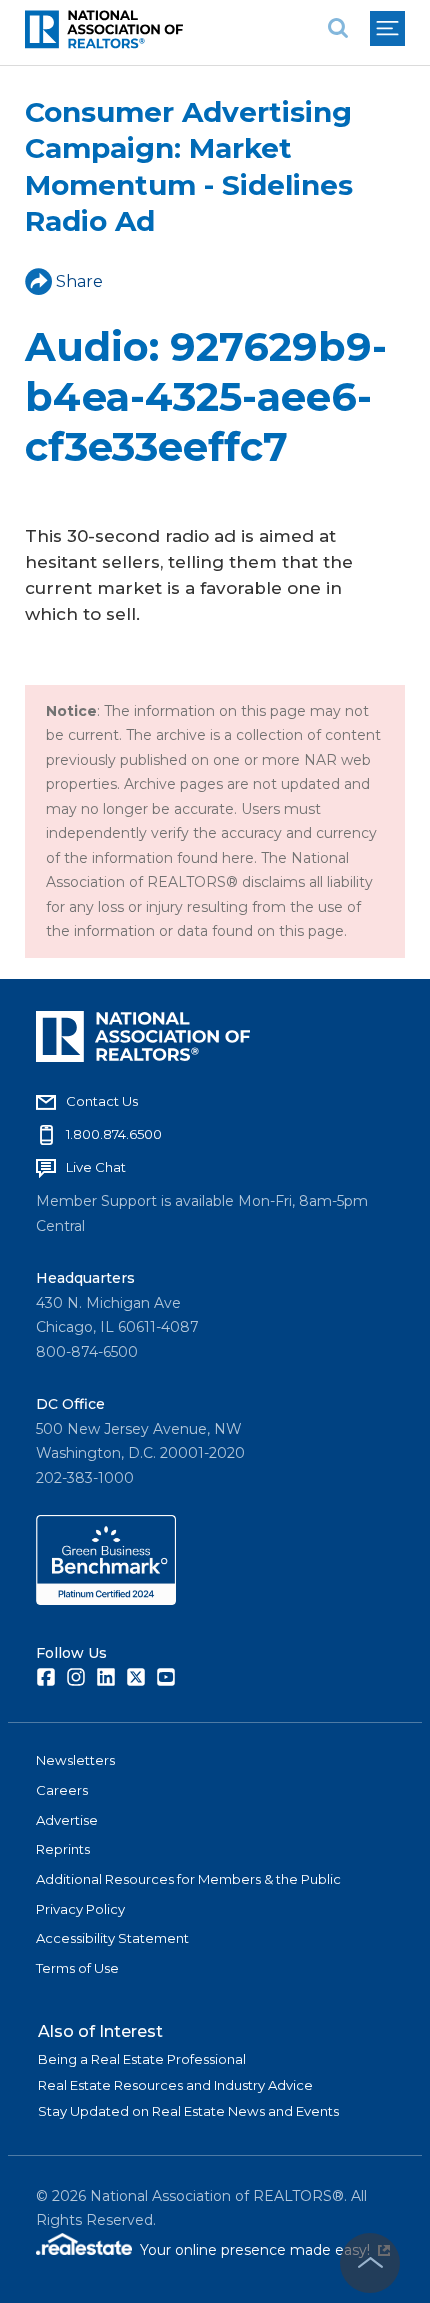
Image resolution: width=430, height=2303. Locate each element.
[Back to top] (370, 2263)
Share (79, 281)
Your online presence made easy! (265, 2250)
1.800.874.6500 (114, 1134)
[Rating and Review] (106, 1600)
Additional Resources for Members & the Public (188, 1879)
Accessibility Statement (112, 1938)
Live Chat (96, 1167)
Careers (62, 1790)
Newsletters (75, 1760)
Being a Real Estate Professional (142, 2059)
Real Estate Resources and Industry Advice (175, 2085)
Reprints (63, 1849)
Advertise (67, 1820)
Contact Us (102, 1101)
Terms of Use (77, 1968)
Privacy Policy (80, 1909)
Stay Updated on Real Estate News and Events (188, 2111)
